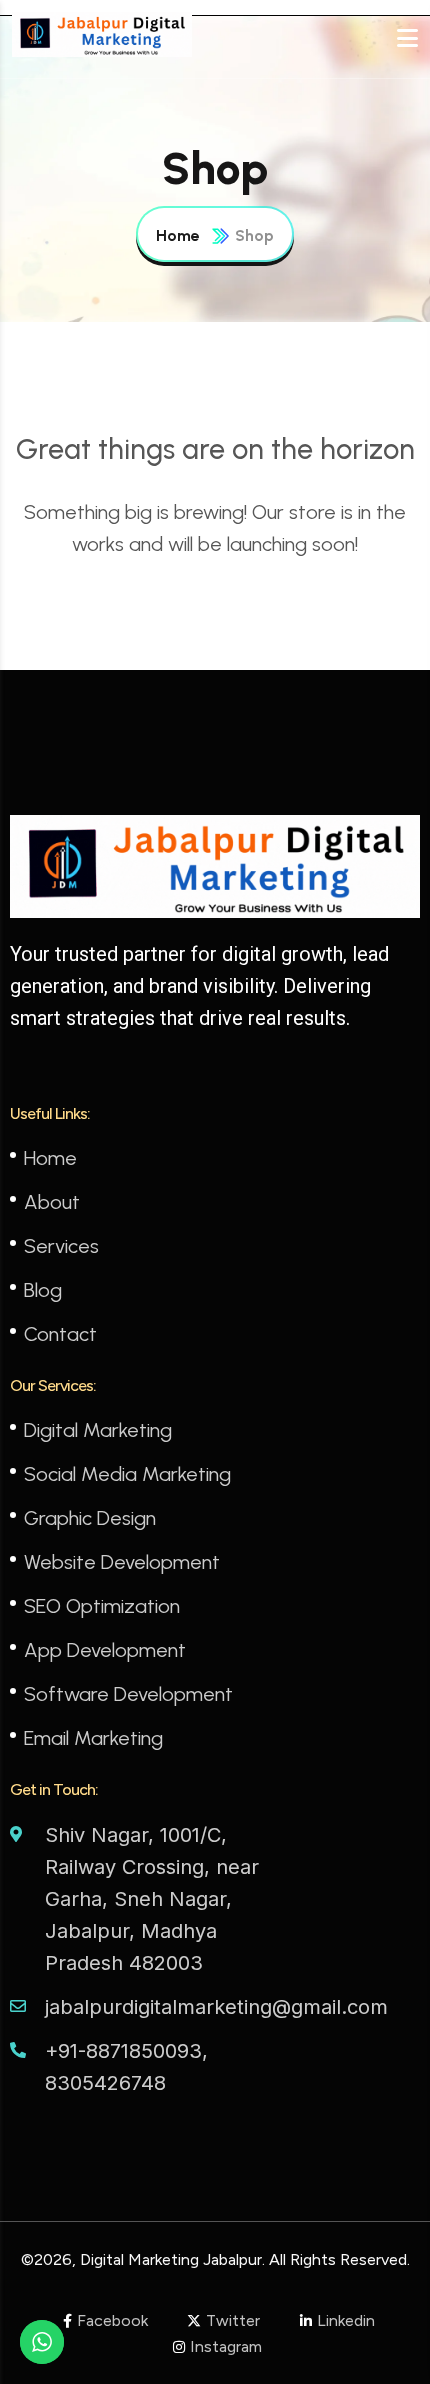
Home (178, 235)
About (52, 1202)
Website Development (122, 1562)
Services (61, 1246)
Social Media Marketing (127, 1474)
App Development (105, 1650)
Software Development (128, 1694)
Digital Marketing (98, 1430)
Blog (43, 1290)
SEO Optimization (102, 1606)
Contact (60, 1334)
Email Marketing (93, 1738)
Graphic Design (90, 1518)
